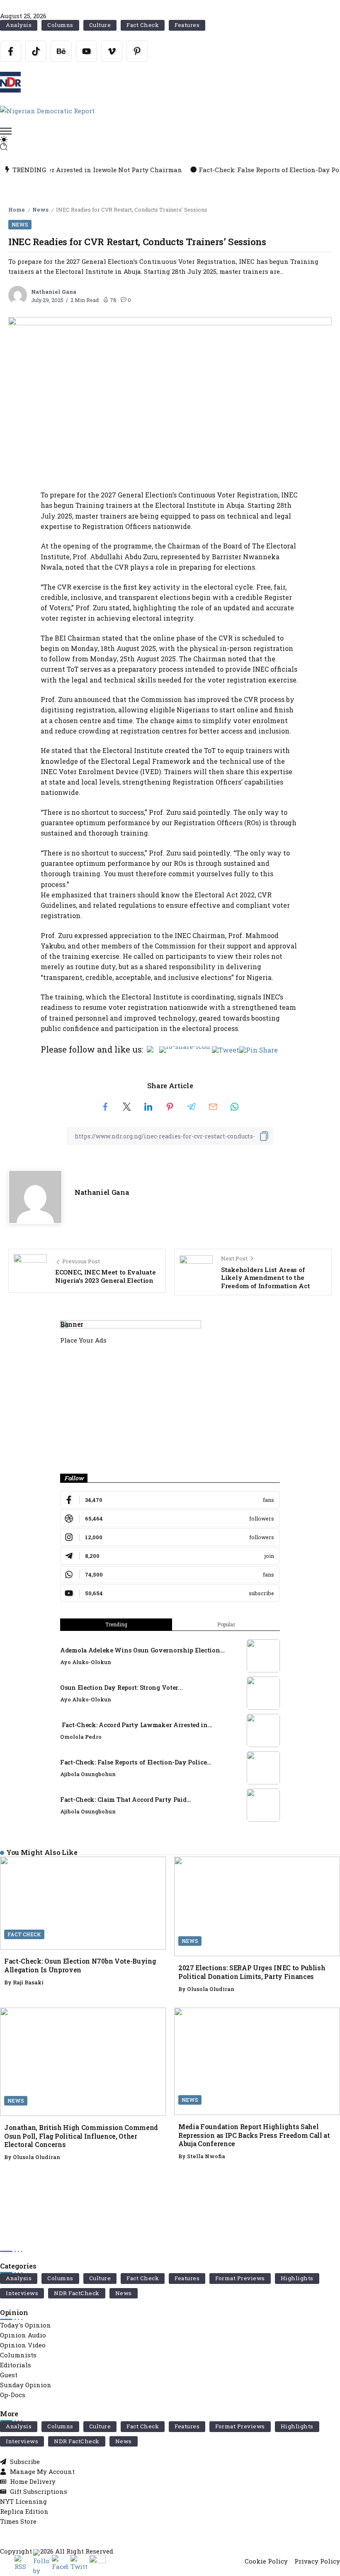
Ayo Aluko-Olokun (86, 1662)
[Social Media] (11, 51)
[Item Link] (263, 1656)
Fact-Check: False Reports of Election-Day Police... (136, 1762)
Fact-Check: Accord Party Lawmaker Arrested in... (136, 1725)
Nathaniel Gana (54, 292)
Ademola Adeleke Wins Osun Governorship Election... (142, 1650)
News (40, 210)
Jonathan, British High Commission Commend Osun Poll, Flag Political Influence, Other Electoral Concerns (81, 2136)
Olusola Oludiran (211, 1989)
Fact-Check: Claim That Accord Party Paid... (126, 1800)
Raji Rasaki (28, 1982)
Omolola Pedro (81, 1737)
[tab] (116, 1625)
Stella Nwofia (206, 2156)
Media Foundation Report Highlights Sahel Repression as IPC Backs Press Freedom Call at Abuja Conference (254, 2135)
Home (17, 210)
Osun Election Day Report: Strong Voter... (121, 1688)
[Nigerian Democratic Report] (47, 110)
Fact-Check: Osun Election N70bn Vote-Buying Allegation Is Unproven (80, 1965)
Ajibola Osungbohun (88, 1774)
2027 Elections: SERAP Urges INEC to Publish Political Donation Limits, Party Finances (252, 1972)
